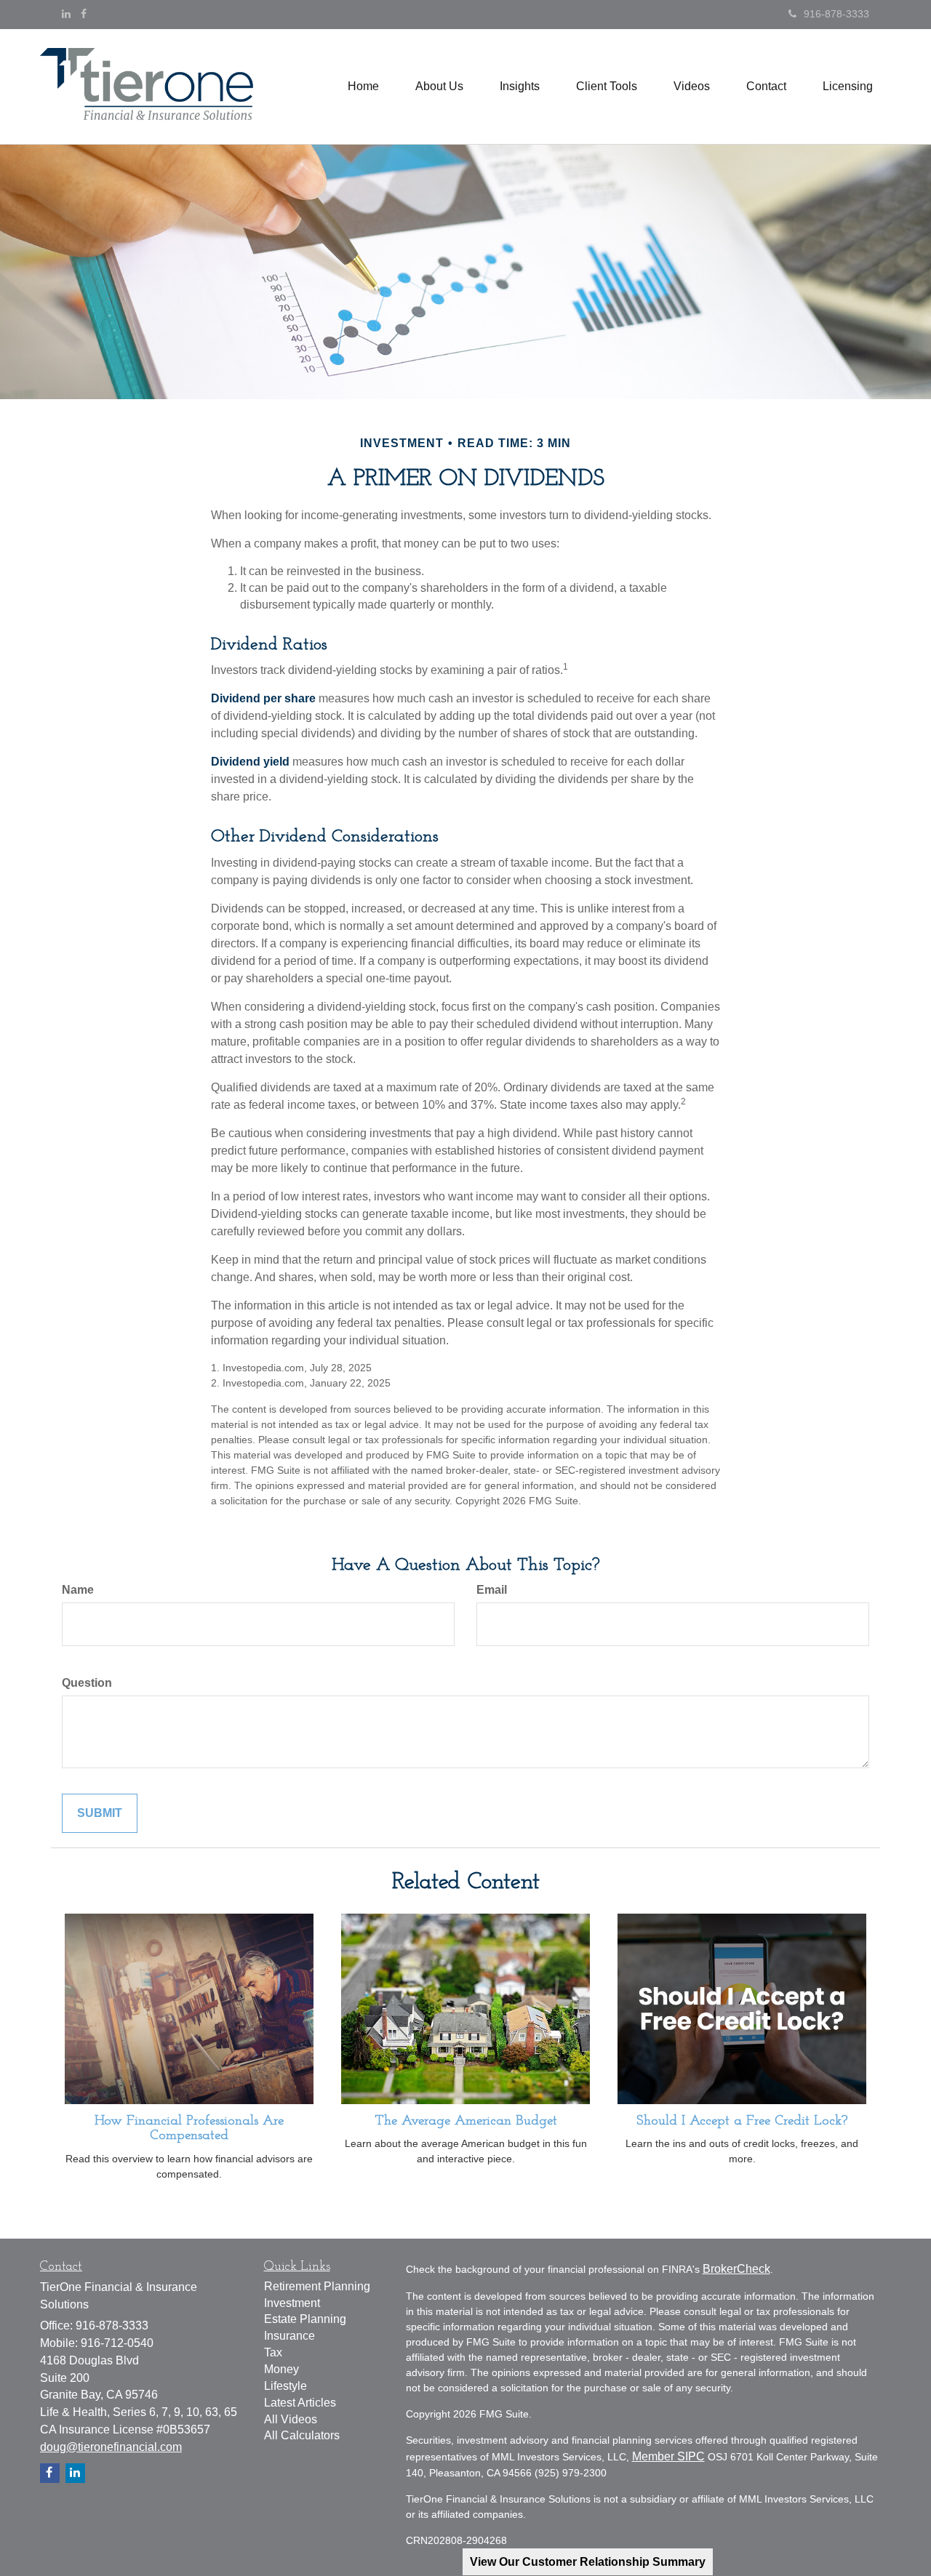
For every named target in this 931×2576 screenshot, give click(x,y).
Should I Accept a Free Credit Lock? (742, 2121)
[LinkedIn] (66, 14)
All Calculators (302, 2435)
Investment (292, 2303)
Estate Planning (305, 2319)
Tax (273, 2352)
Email (492, 1590)
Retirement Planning (317, 2286)
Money (281, 2369)
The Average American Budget (466, 2121)
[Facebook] (84, 14)
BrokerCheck (736, 2269)
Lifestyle (285, 2386)
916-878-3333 (836, 14)
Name (78, 1590)
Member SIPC (668, 2456)
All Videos (291, 2419)
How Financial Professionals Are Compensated (189, 2129)
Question (87, 1683)
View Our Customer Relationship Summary (588, 2562)
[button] (439, 87)
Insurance (289, 2336)
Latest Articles (300, 2403)
